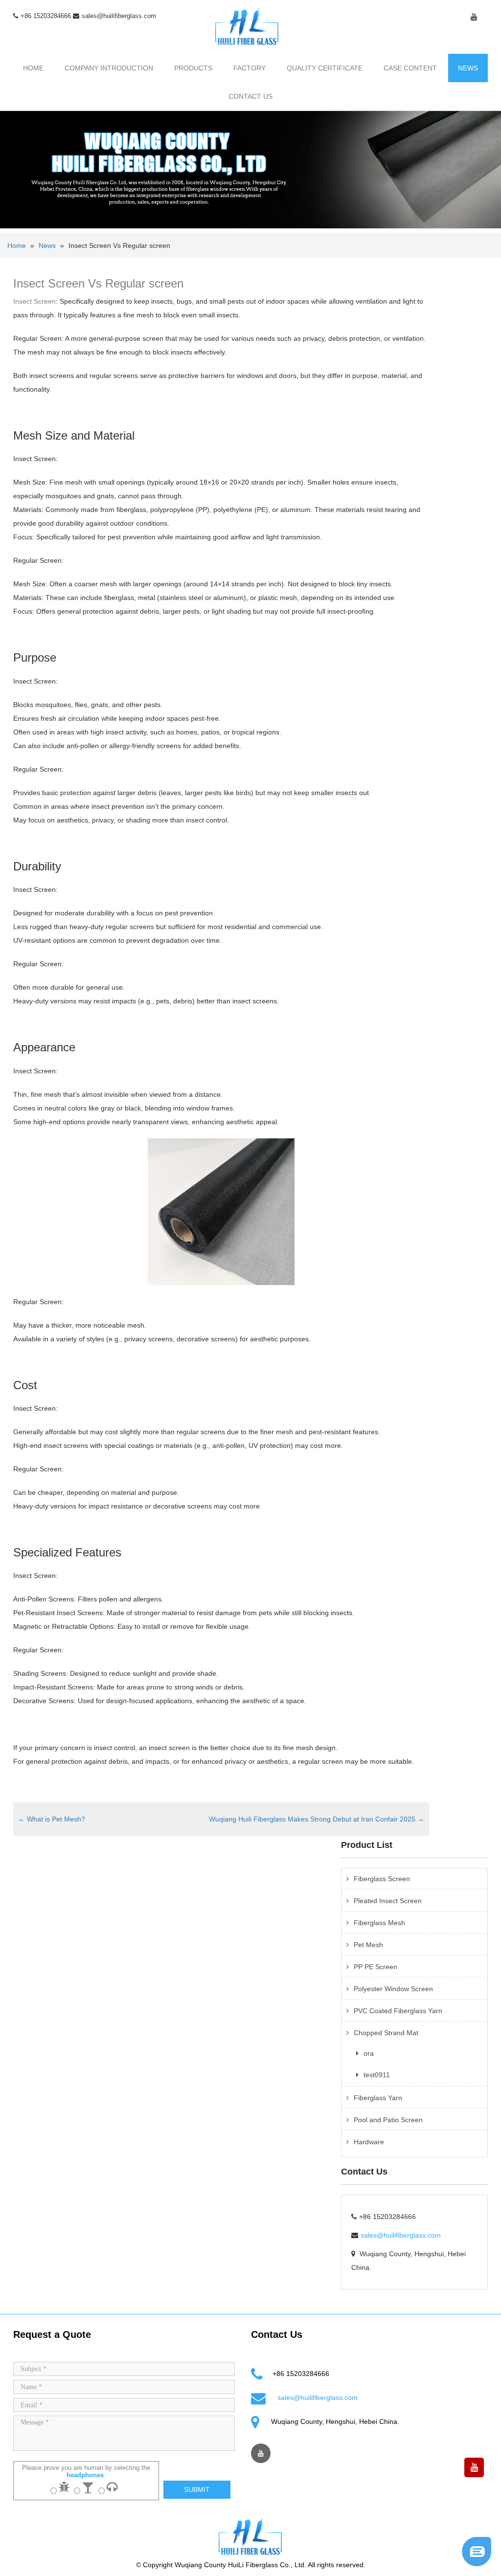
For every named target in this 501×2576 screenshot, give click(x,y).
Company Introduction (109, 68)
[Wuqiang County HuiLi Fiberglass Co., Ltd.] (247, 26)
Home (33, 68)
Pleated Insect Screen (388, 1901)
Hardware (369, 2142)
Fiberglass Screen (382, 1879)
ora (369, 2053)
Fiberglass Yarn (378, 2098)
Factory (250, 68)
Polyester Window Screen (393, 1989)
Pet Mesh (368, 1945)
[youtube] (474, 17)
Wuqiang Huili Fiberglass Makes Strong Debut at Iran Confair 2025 (317, 1819)
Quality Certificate (325, 68)
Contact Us (250, 96)
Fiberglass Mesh (379, 1923)
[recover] (477, 2551)
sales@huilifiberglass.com (119, 16)
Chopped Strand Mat (386, 2033)
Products (193, 68)
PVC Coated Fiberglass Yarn (398, 2011)
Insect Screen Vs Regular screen (98, 283)
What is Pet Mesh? (52, 1819)
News (468, 68)
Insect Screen (34, 301)
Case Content (410, 68)
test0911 (377, 2075)
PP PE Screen (376, 1967)
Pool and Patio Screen (388, 2120)
